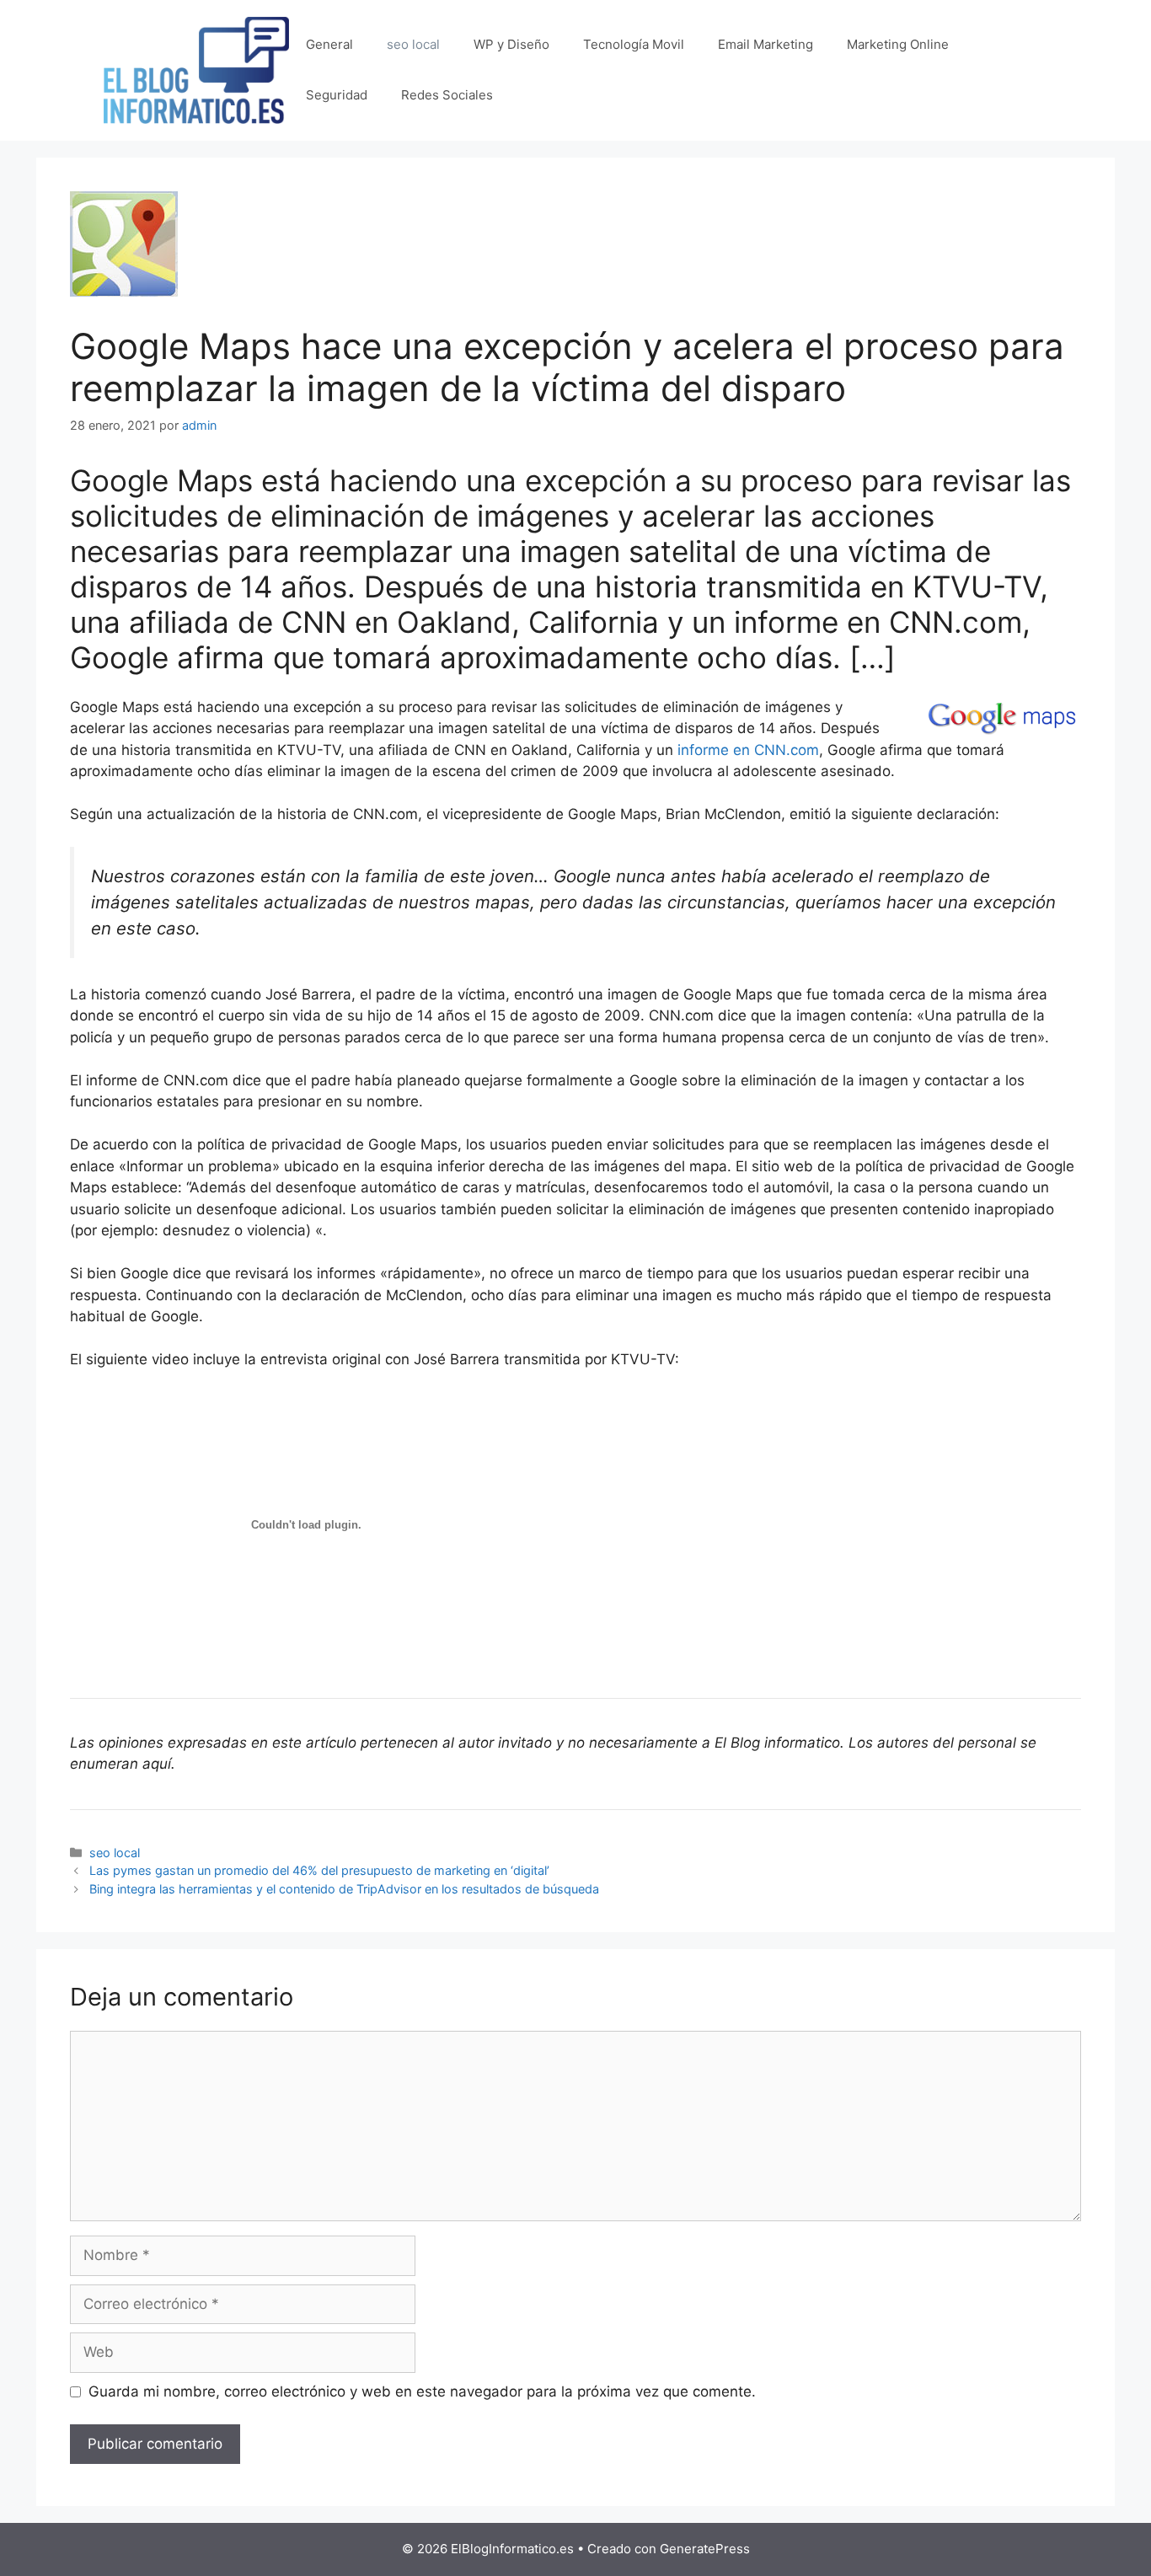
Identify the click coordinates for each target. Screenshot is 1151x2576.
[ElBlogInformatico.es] (196, 69)
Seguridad (337, 95)
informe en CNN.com (748, 750)
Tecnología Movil (634, 44)
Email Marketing (766, 44)
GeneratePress (705, 2549)
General (329, 44)
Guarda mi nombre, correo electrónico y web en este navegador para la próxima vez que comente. (422, 2391)
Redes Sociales (447, 95)
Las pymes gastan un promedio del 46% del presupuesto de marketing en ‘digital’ (319, 1870)
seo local (413, 44)
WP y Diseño (511, 44)
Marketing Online (898, 44)
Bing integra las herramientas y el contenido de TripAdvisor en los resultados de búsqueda (344, 1889)
